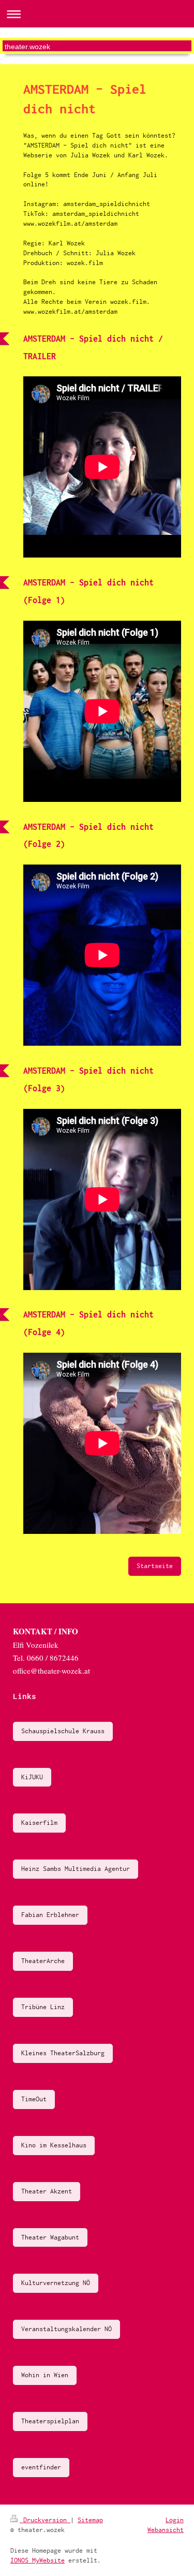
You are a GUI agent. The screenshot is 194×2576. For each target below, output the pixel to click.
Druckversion (45, 2520)
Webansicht (166, 2530)
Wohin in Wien (45, 2375)
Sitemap (90, 2520)
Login (175, 2520)
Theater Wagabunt (50, 2237)
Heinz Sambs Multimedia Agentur (76, 1869)
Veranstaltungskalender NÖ (66, 2329)
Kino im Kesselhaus (54, 2145)
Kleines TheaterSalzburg (63, 2053)
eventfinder (41, 2467)
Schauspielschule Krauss (63, 1731)
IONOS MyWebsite (38, 2560)
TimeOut (34, 2099)
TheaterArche (43, 1961)
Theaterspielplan (50, 2421)
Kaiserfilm (39, 1823)
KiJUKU (32, 1777)
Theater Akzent (47, 2191)
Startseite (155, 1566)
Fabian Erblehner (50, 1915)
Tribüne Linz (43, 2007)
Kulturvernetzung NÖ (56, 2283)
